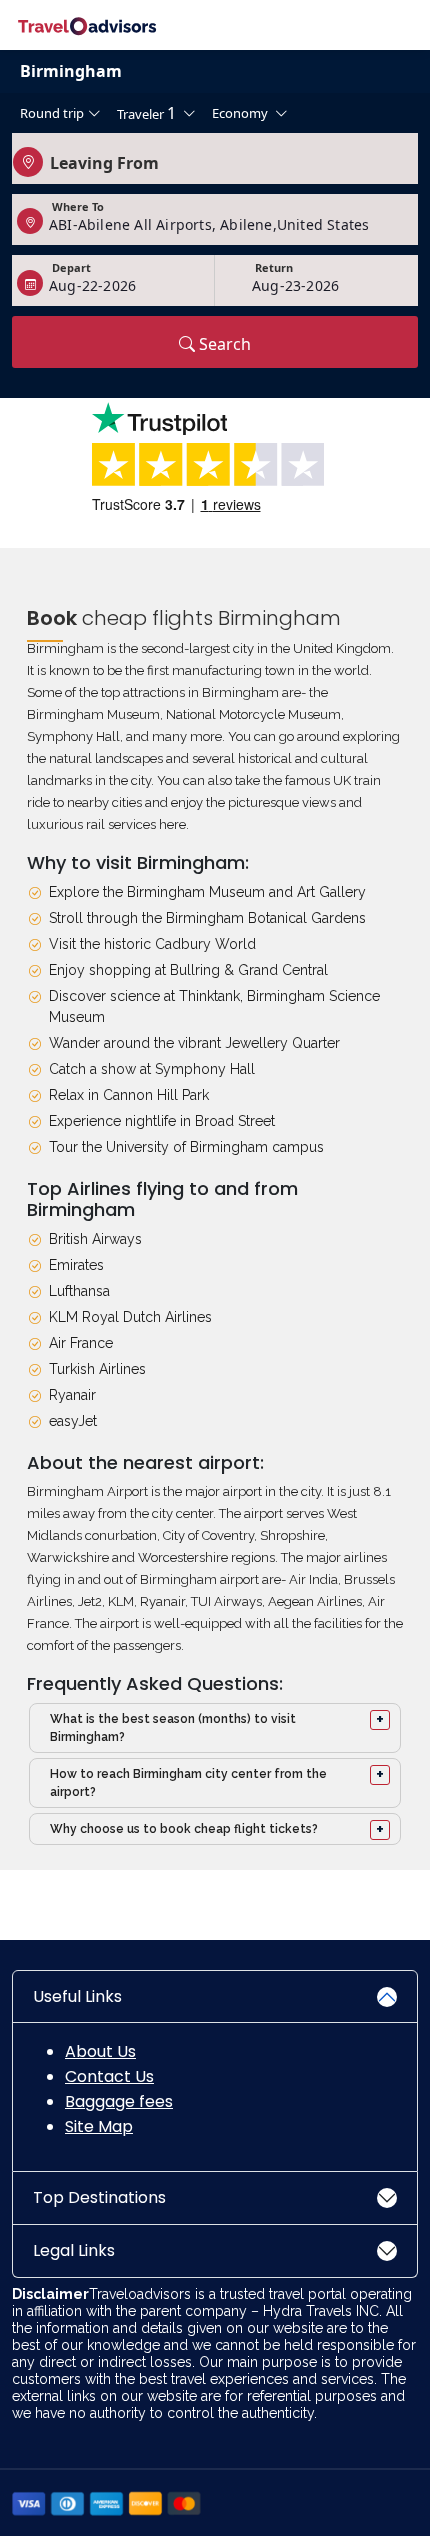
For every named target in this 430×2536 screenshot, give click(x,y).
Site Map (99, 2126)
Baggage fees (119, 2101)
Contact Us (109, 2076)
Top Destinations (99, 2197)
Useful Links (77, 1996)
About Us (100, 2051)
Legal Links (74, 2250)
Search (223, 344)
